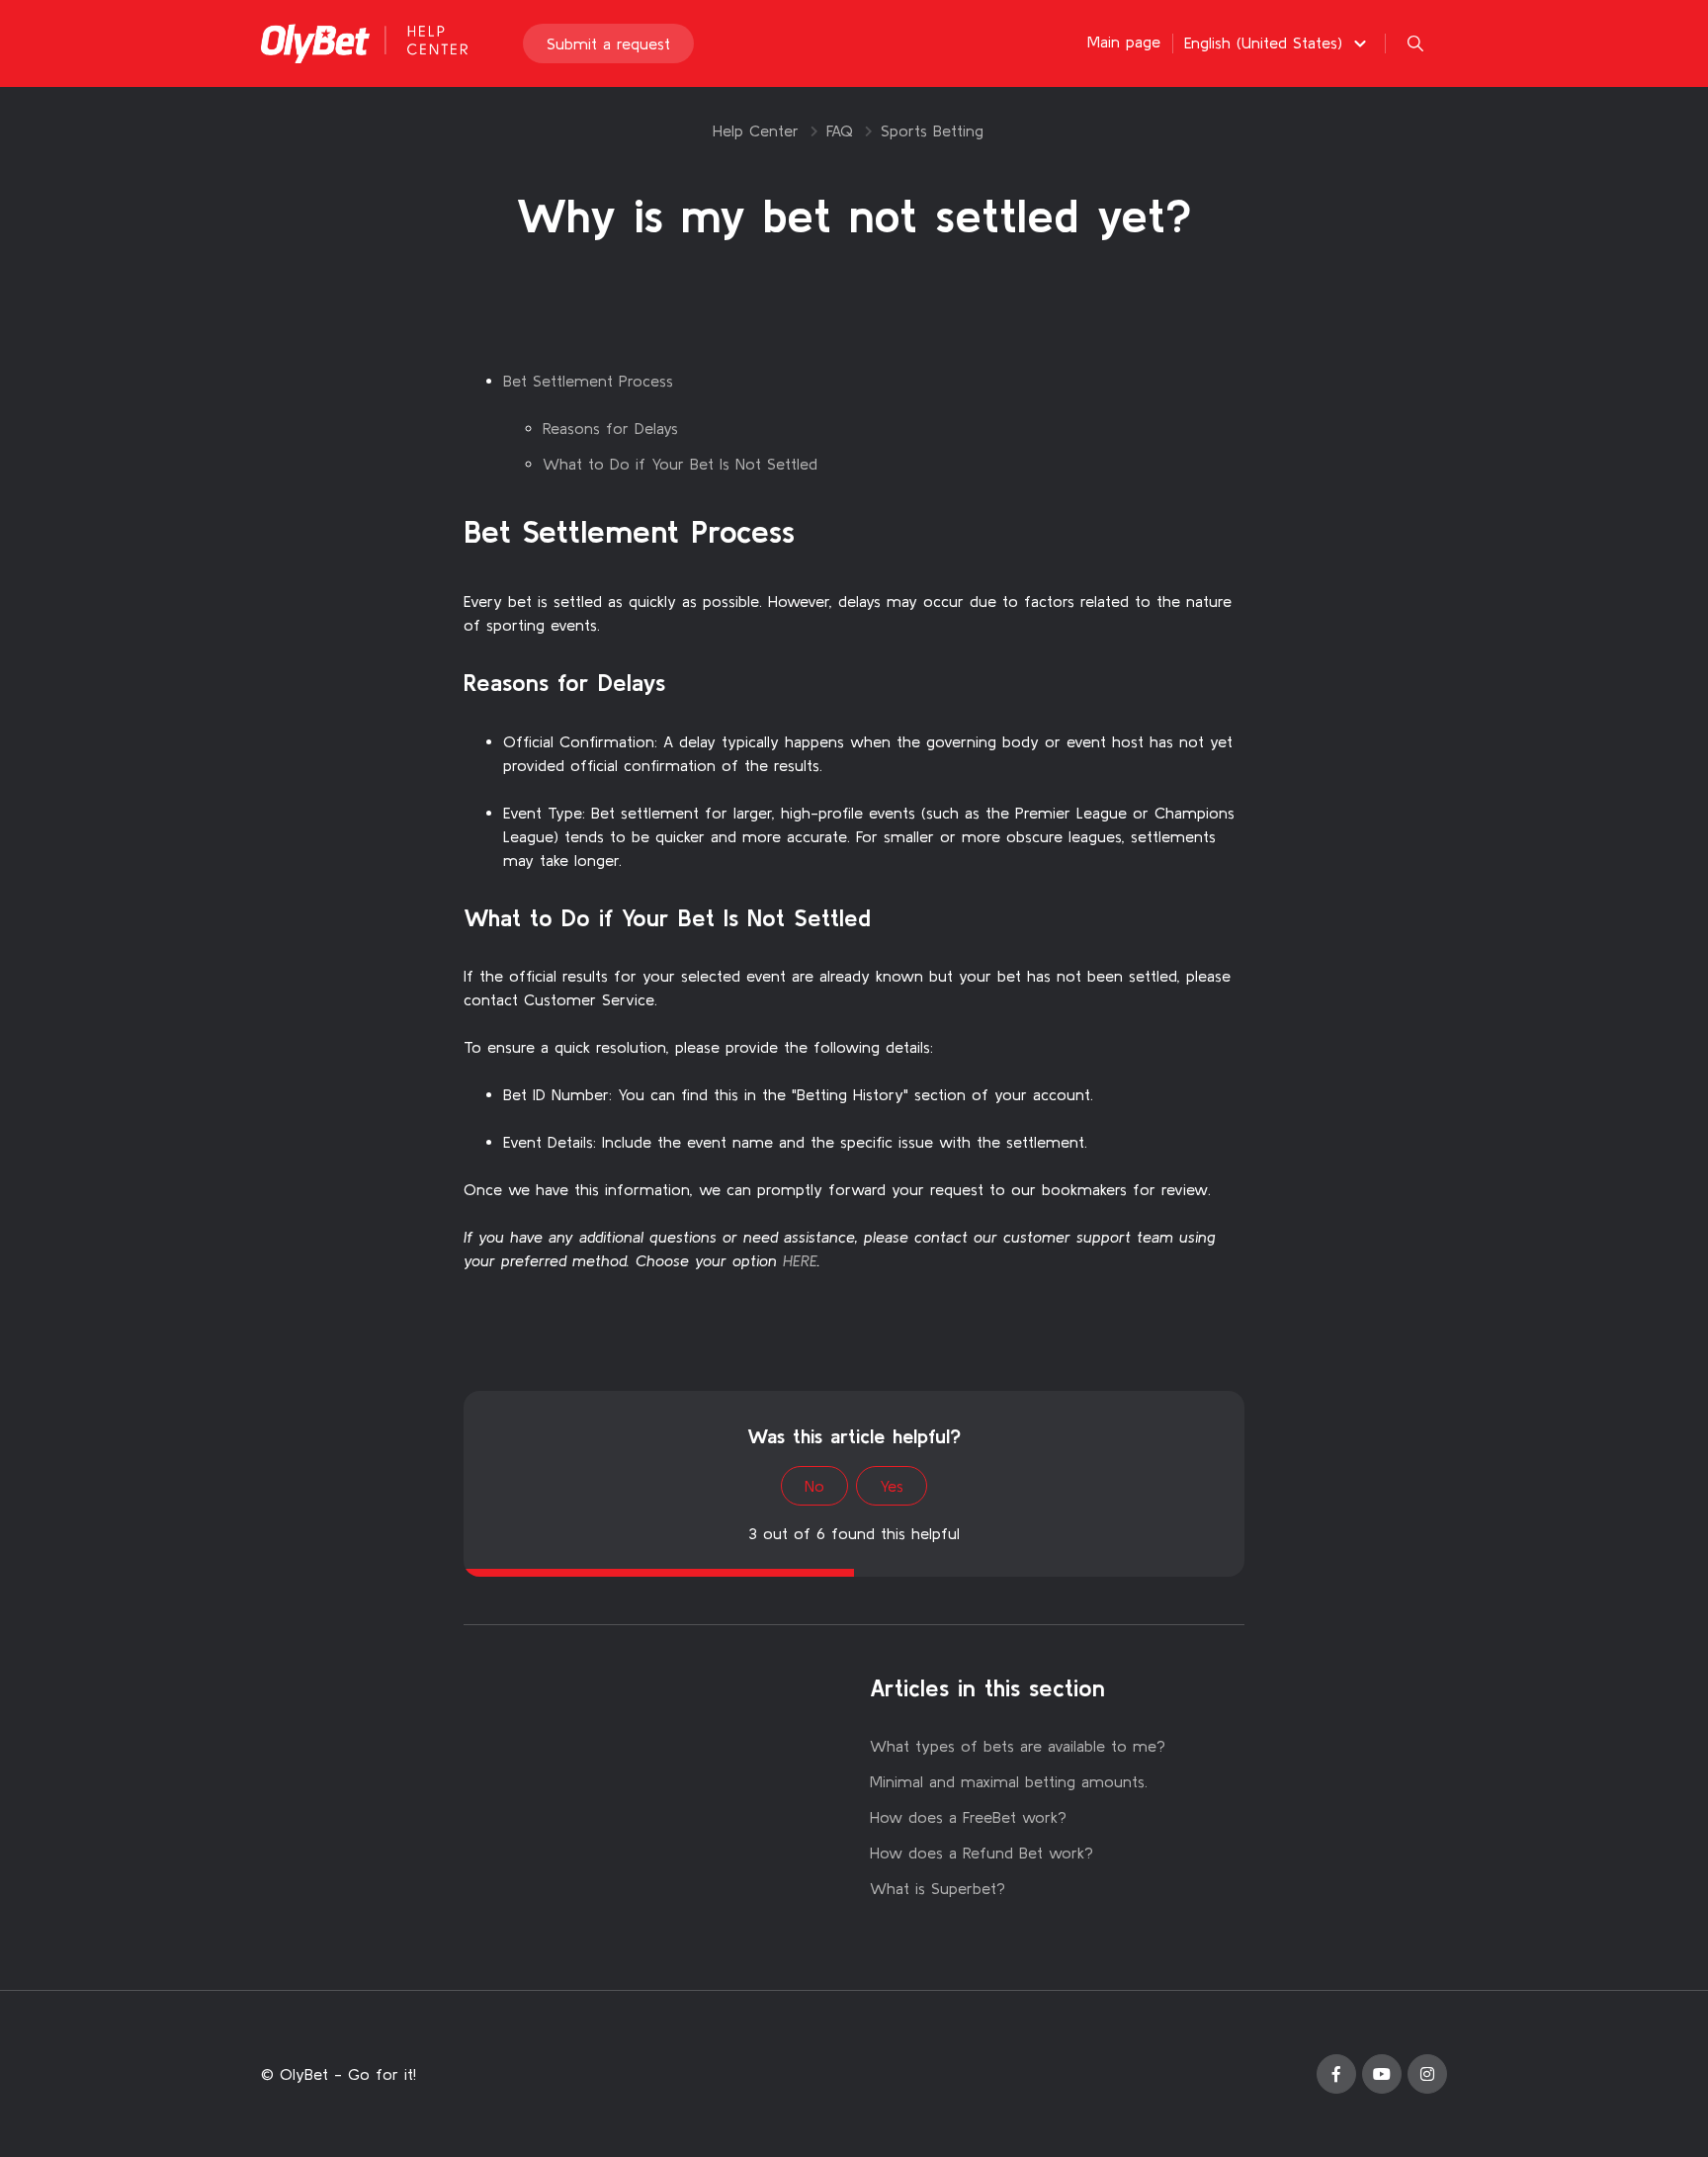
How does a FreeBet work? (968, 1817)
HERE (800, 1260)
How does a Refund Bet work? (982, 1853)
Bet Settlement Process (588, 381)
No (814, 1486)
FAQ (840, 130)
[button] (1278, 43)
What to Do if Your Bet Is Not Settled (680, 464)
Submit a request (608, 43)
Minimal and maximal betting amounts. (1009, 1781)
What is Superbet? (938, 1888)
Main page (1124, 42)
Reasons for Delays (610, 428)
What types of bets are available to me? (1018, 1746)
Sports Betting (932, 130)
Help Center (756, 130)
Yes (892, 1486)
